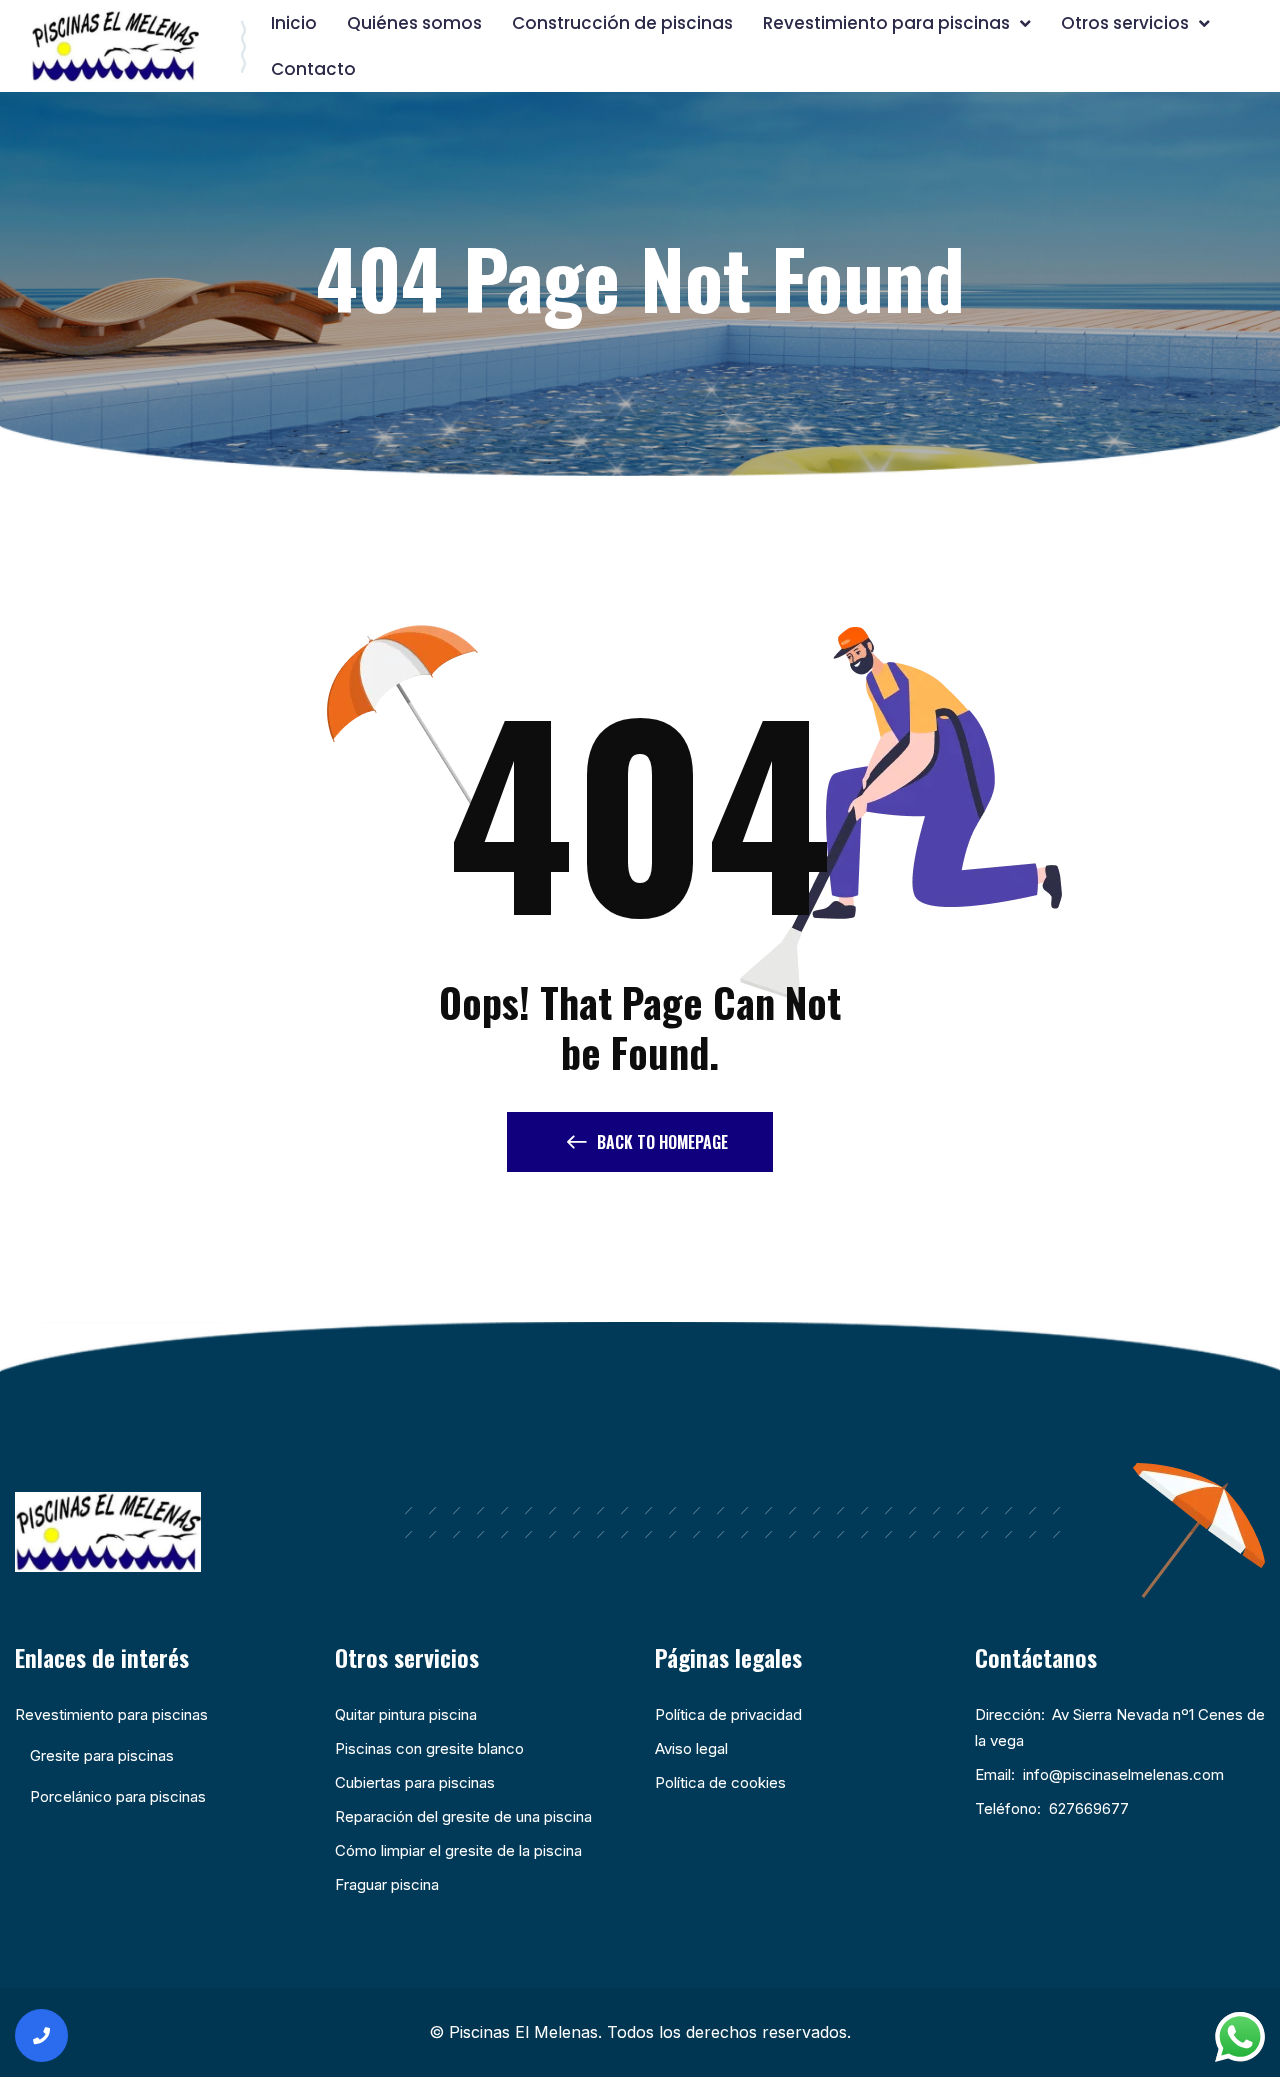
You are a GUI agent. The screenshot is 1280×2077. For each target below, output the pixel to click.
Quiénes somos (414, 23)
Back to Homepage (662, 1142)
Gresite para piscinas (102, 1755)
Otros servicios (1125, 23)
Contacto (313, 69)
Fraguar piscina (387, 1884)
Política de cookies (720, 1782)
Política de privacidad (728, 1714)
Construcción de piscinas (622, 23)
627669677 (1089, 1808)
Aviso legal (691, 1748)
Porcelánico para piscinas (118, 1796)
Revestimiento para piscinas (886, 23)
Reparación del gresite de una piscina (463, 1816)
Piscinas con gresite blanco (429, 1748)
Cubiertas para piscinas (415, 1782)
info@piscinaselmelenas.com (1123, 1774)
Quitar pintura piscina (406, 1714)
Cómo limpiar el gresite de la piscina (458, 1850)
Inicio (294, 23)
